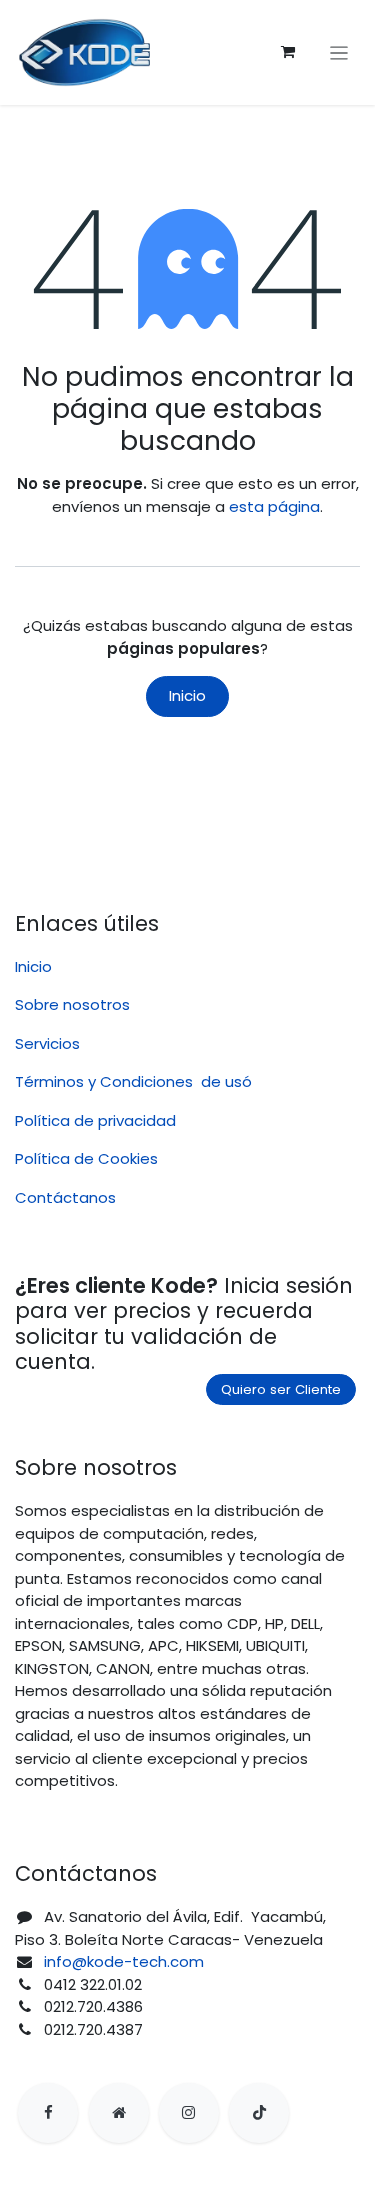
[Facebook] (48, 2113)
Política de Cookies (86, 1158)
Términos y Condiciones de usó (133, 1081)
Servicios (47, 1043)
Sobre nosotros (72, 1004)
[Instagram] (189, 2113)
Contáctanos (65, 1197)
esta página (274, 506)
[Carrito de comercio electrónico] (288, 52)
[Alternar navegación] (339, 52)
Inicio (187, 695)
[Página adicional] (119, 2113)
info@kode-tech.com (124, 1961)
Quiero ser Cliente (281, 1389)
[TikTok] (259, 2113)
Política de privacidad (95, 1120)
